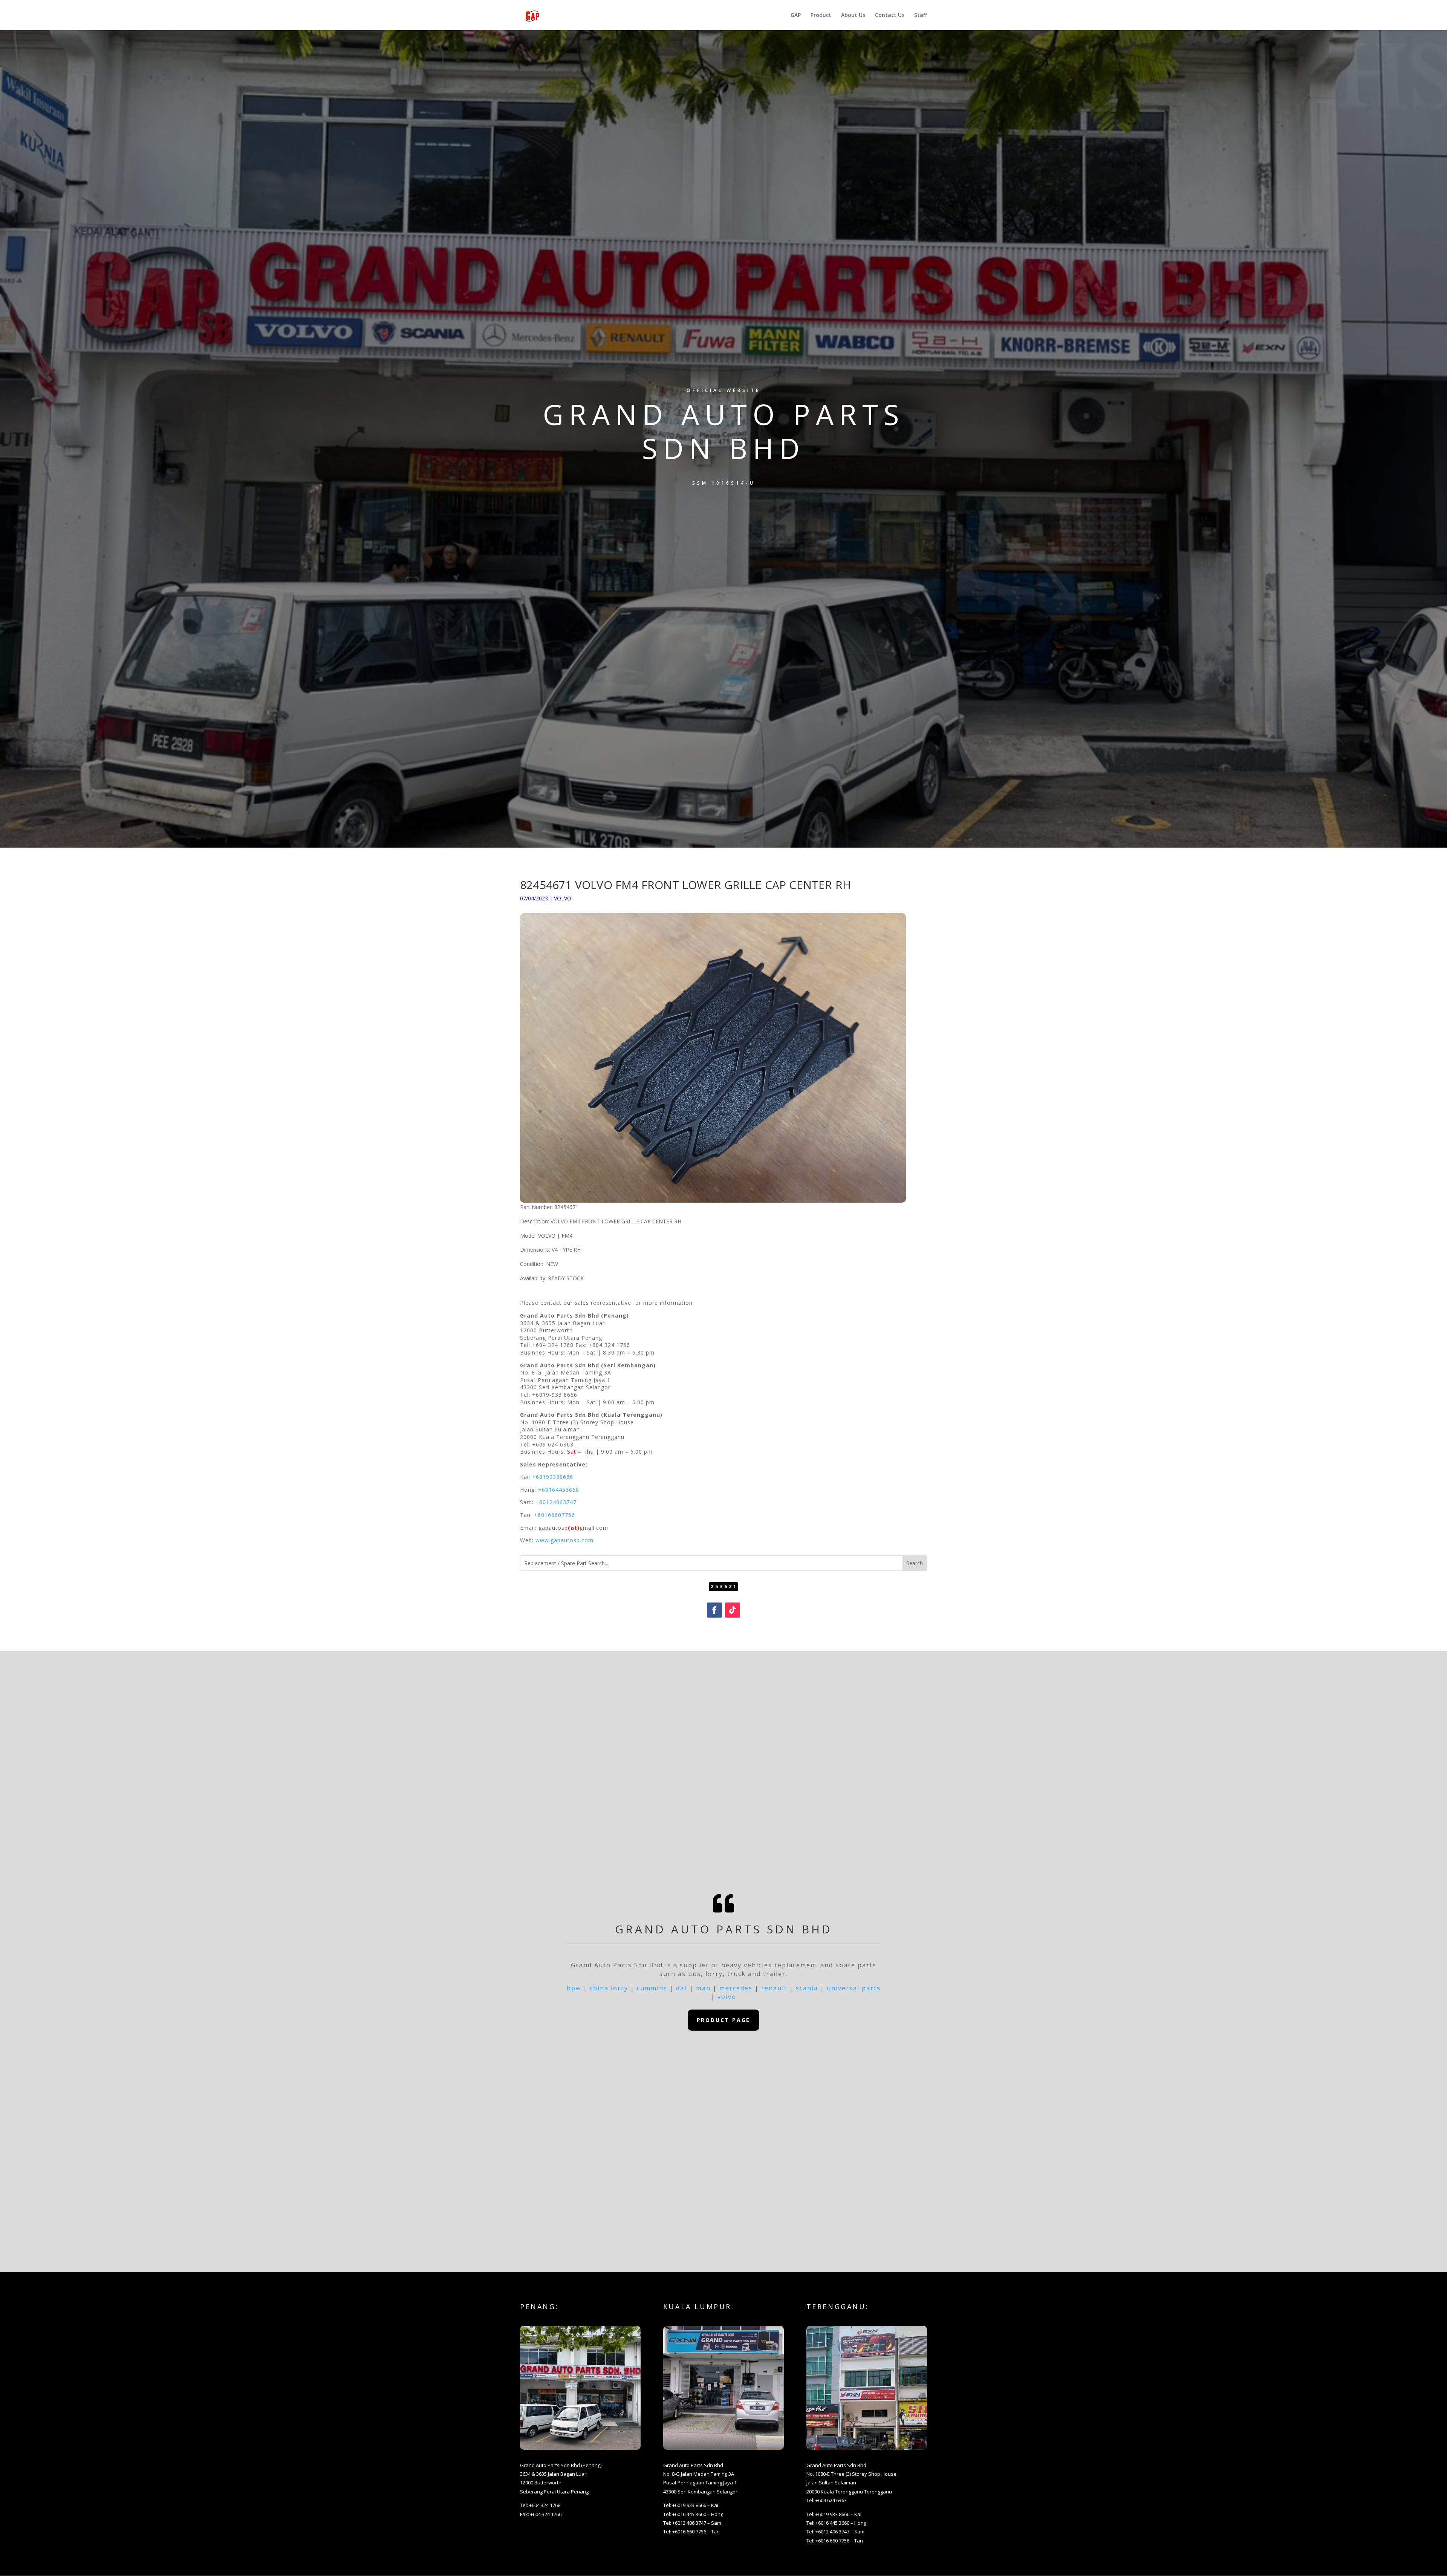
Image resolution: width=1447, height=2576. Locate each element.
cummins (652, 1988)
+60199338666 (553, 1477)
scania (807, 1988)
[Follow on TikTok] (733, 1610)
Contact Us (890, 15)
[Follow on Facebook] (714, 1610)
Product (821, 15)
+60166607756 (554, 1515)
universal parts (854, 1988)
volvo (727, 1997)
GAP (796, 15)
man (703, 1988)
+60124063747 (556, 1502)
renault (774, 1988)
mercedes (736, 1988)
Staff (921, 15)
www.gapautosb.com (564, 1540)
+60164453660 (559, 1490)
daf (682, 1988)
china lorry (609, 1988)
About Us (853, 15)
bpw (574, 1988)
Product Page (724, 2020)
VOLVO (563, 898)
